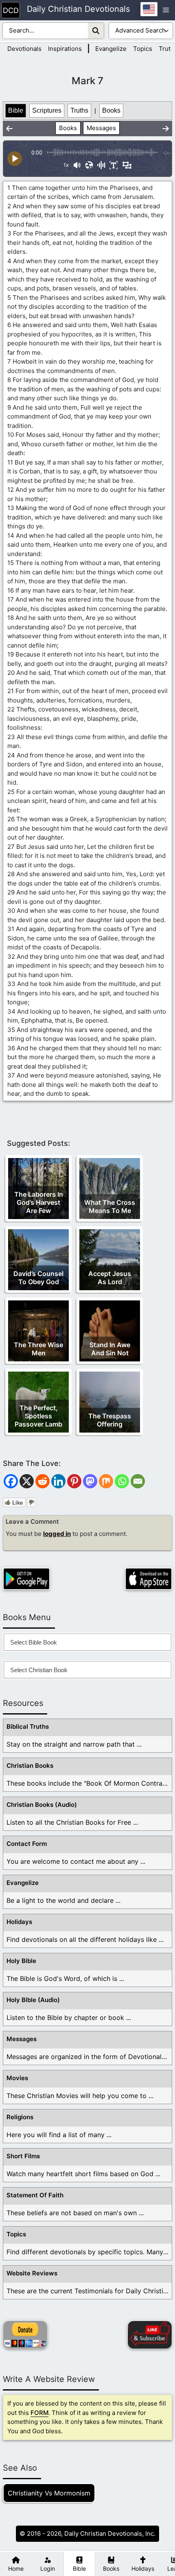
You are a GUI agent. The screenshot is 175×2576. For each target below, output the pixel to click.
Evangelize (111, 49)
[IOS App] (149, 1579)
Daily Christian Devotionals (78, 9)
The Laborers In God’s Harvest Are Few (39, 1202)
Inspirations (65, 49)
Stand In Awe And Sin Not (110, 1349)
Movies (17, 2078)
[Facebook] (11, 1481)
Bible (16, 110)
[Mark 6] (9, 129)
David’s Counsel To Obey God (38, 1278)
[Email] (138, 1481)
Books (111, 110)
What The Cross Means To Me (110, 1206)
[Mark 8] (166, 129)
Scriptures (47, 110)
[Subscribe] (150, 2335)
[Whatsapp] (122, 1481)
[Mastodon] (90, 1481)
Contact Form (27, 1844)
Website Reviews (32, 2273)
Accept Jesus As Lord (110, 1278)
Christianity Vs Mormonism (49, 2493)
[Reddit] (43, 1481)
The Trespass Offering (110, 1420)
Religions (20, 2117)
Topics (143, 49)
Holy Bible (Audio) (33, 2000)
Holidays (19, 1922)
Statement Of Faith (35, 2195)
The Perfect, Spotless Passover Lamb (38, 1416)
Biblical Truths (28, 1726)
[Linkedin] (58, 1481)
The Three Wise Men (38, 1349)
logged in (57, 1534)
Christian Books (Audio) (42, 1805)
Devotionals (24, 49)
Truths (79, 110)
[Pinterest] (74, 1481)
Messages (101, 128)
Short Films (23, 2156)
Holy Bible (21, 1961)
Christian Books (30, 1766)
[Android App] (26, 1579)
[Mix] (106, 1481)
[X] (27, 1481)
